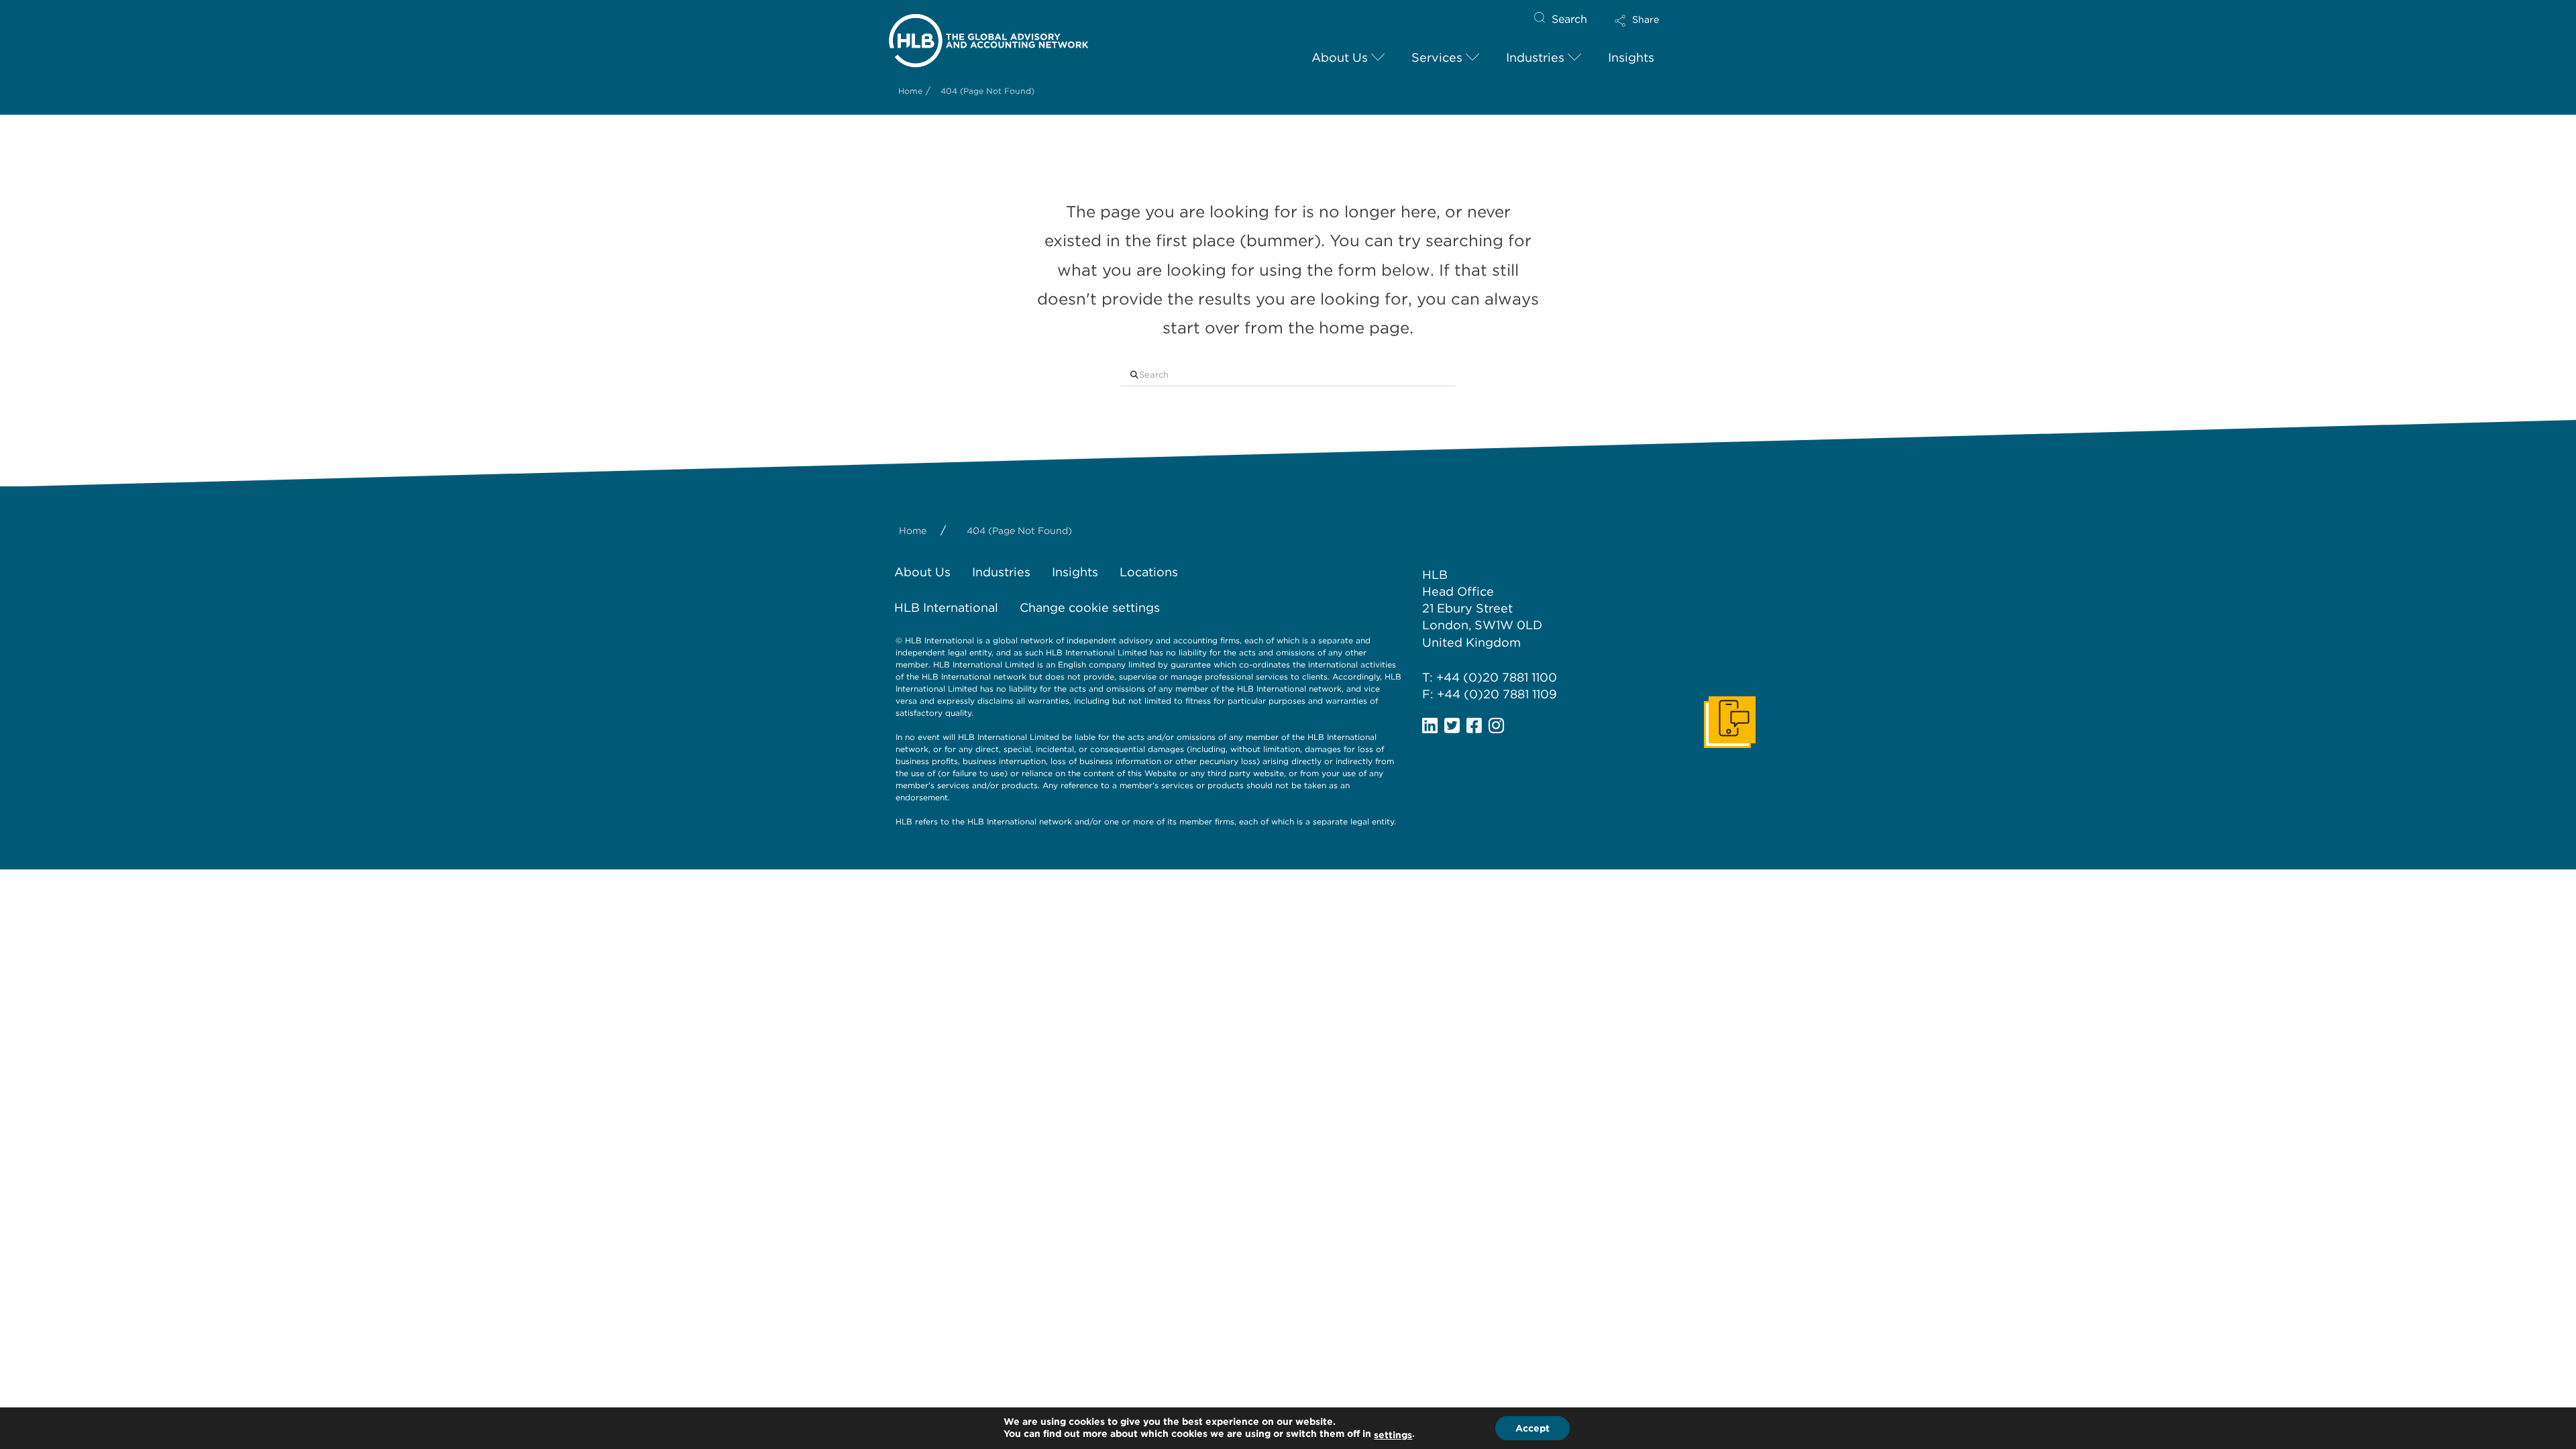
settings (1393, 1435)
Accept (1533, 1428)
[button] (1648, 24)
